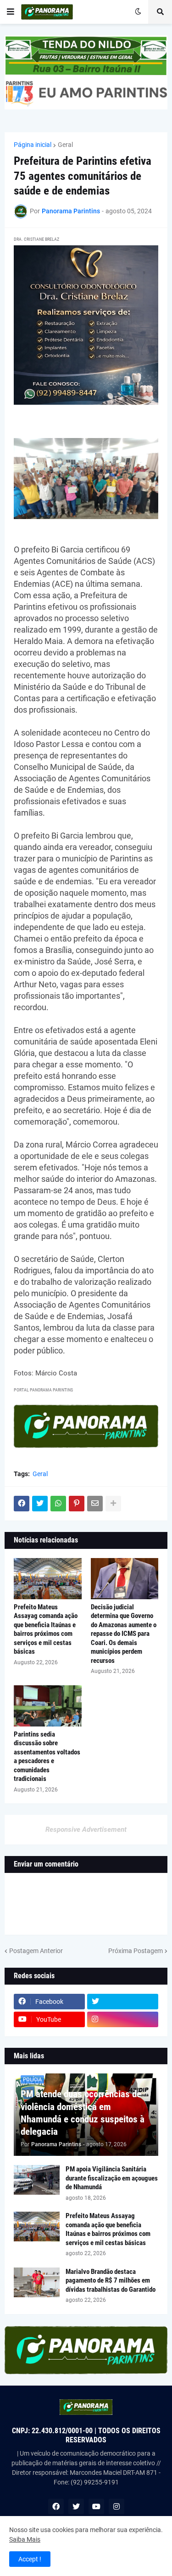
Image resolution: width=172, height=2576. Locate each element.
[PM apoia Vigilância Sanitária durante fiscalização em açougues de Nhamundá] (37, 2180)
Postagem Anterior (36, 1951)
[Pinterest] (77, 1504)
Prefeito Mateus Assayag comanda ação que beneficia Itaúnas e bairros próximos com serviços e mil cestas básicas (46, 1629)
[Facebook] (22, 1504)
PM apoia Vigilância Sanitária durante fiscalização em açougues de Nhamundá (112, 2178)
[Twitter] (40, 1504)
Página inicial (33, 145)
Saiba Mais (25, 2539)
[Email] (95, 1504)
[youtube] (96, 2506)
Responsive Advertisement (86, 1829)
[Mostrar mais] (113, 1504)
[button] (11, 12)
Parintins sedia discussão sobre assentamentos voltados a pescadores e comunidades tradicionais (47, 1757)
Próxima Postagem (136, 1951)
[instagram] (123, 2019)
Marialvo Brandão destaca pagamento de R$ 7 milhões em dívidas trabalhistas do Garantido (111, 2281)
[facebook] (56, 2506)
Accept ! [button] (30, 2559)
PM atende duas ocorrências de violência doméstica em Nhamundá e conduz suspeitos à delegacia (83, 2113)
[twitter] (123, 2002)
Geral (65, 145)
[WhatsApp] (58, 1504)
